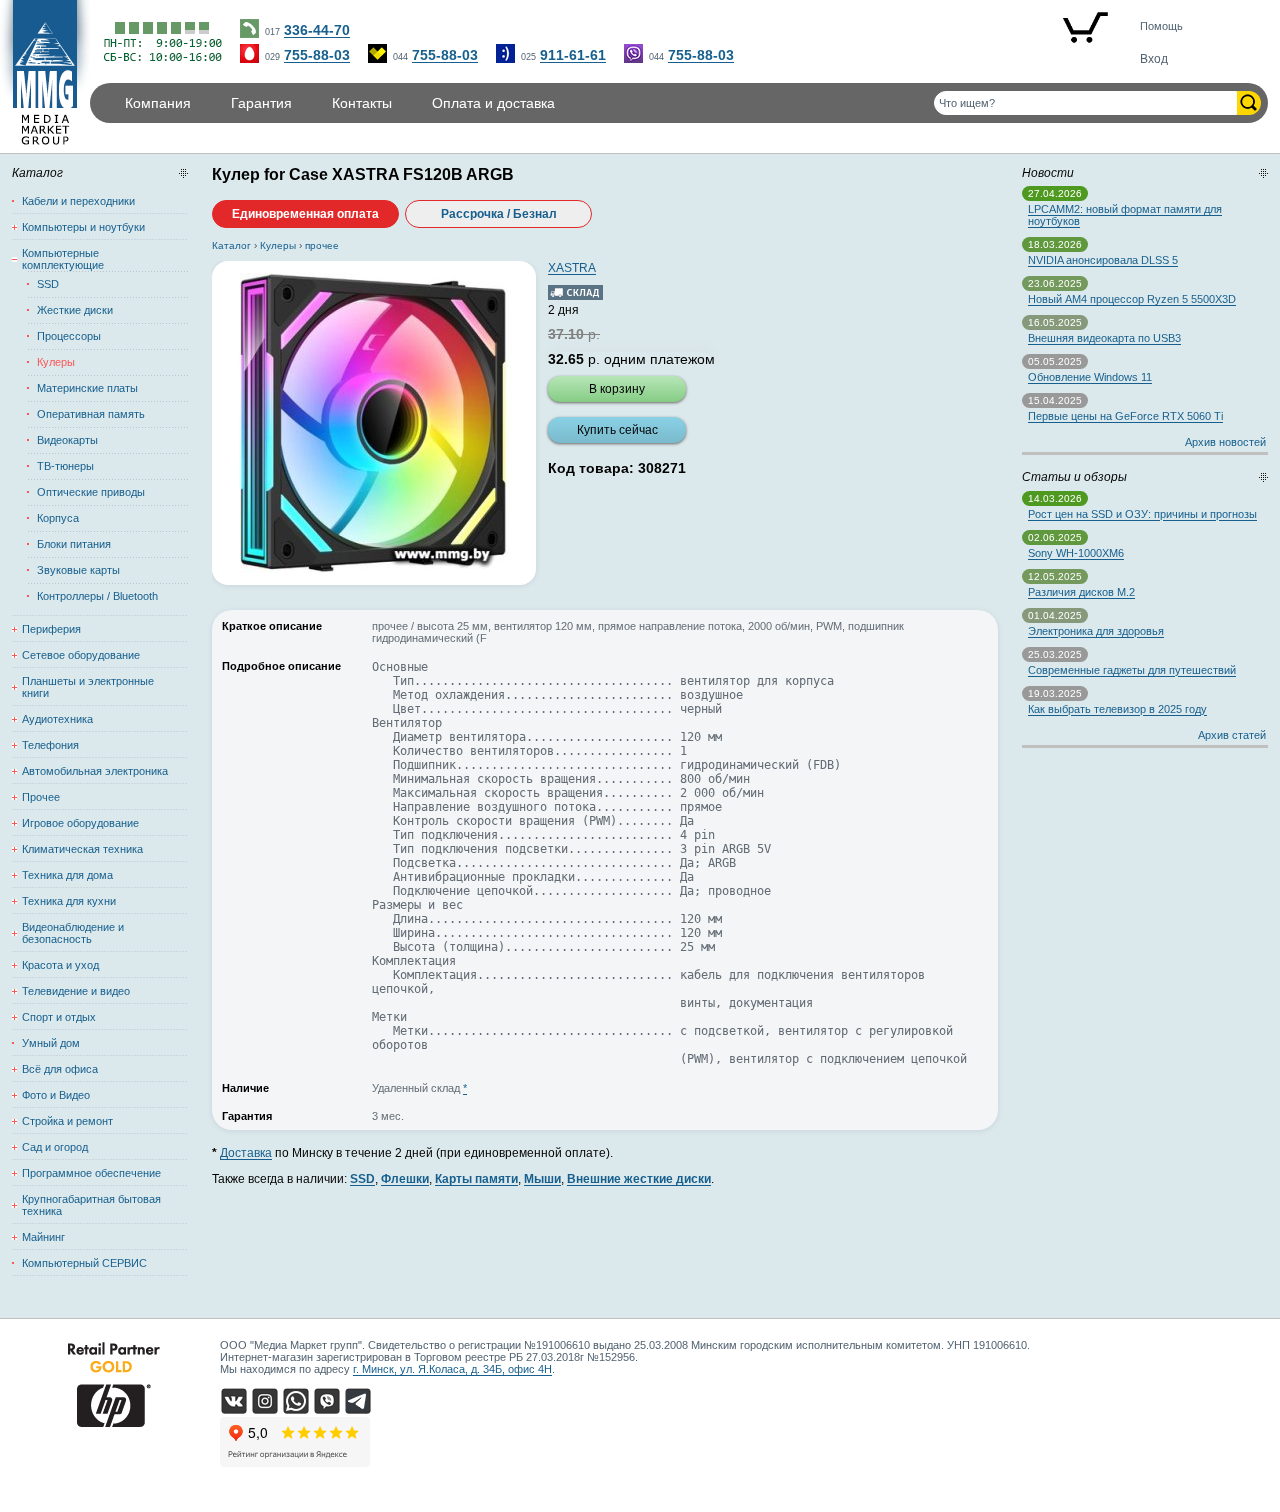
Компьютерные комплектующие (63, 259)
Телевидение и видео (76, 991)
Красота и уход (60, 965)
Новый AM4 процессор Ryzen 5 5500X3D (1132, 299)
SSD (48, 284)
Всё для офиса (60, 1069)
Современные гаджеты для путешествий (1132, 670)
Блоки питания (74, 544)
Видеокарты (67, 440)
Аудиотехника (57, 719)
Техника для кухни (69, 901)
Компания (158, 103)
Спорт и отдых (59, 1017)
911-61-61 (573, 55)
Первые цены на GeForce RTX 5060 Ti (1125, 416)
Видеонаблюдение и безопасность (73, 933)
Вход (1154, 59)
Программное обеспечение (91, 1173)
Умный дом (51, 1043)
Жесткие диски (75, 310)
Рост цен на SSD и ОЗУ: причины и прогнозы (1142, 514)
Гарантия (261, 103)
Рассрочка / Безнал (499, 214)
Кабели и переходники (78, 201)
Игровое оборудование (80, 823)
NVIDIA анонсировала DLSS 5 (1103, 260)
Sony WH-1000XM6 (1076, 553)
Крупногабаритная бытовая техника (91, 1205)
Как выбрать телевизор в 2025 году (1117, 709)
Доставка (246, 1153)
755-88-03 (317, 55)
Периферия (51, 629)
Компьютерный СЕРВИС (84, 1263)
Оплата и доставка (493, 103)
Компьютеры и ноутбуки (83, 227)
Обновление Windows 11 (1090, 377)
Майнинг (43, 1237)
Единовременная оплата (305, 214)
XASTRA (572, 268)
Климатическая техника (82, 849)
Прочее (41, 797)
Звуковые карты (78, 570)
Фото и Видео (56, 1095)
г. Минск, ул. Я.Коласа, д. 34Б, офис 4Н (452, 1369)
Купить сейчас (617, 430)
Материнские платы (87, 388)
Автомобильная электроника (95, 771)
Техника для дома (67, 875)
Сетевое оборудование (81, 655)
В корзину (617, 389)
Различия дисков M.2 (1081, 592)
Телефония (50, 745)
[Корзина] (1085, 29)
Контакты (362, 103)
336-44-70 (317, 30)
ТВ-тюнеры (65, 466)
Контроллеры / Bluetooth (97, 596)
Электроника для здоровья (1096, 631)
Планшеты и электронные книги (88, 687)
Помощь (1161, 26)
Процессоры (69, 336)
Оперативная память (91, 414)
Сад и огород (55, 1147)
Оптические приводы (91, 492)
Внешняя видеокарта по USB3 (1104, 338)
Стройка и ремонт (67, 1121)
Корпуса (58, 518)
